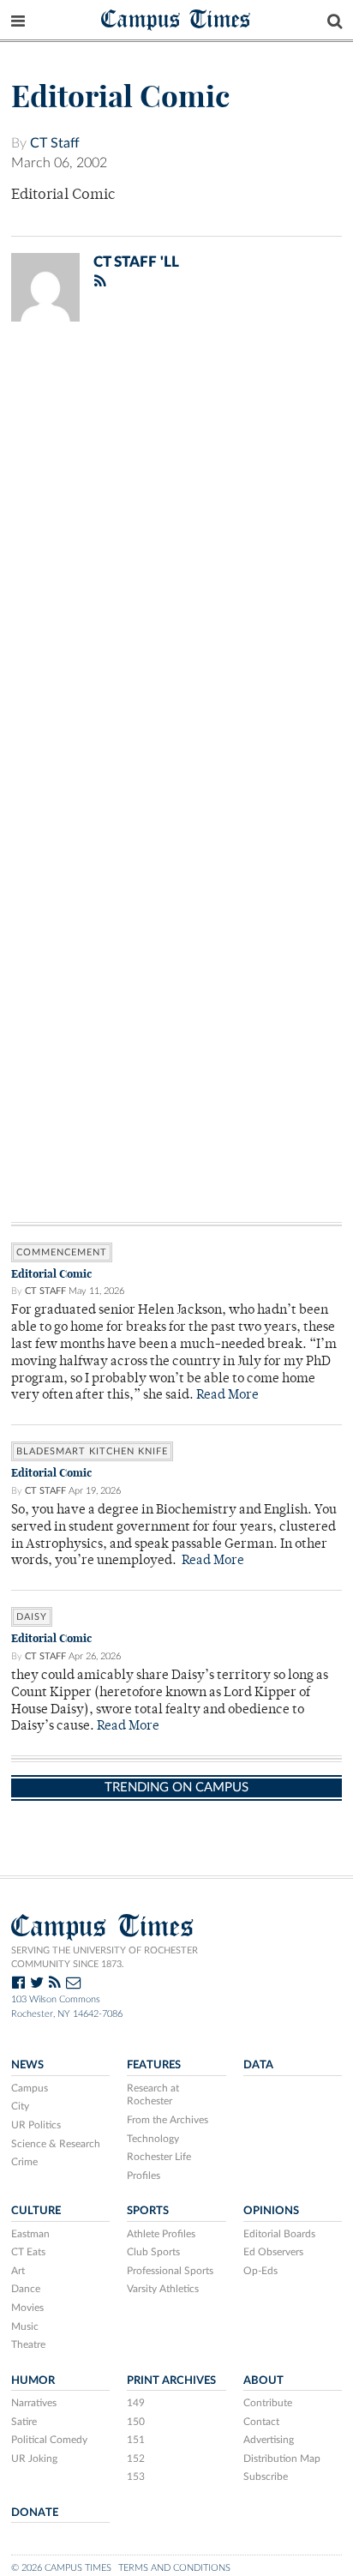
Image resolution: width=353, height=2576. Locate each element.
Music (25, 2326)
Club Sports (153, 2252)
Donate (35, 2513)
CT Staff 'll (136, 262)
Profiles (144, 2176)
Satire (24, 2422)
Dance (26, 2289)
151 (136, 2440)
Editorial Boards (279, 2234)
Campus (30, 2088)
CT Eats (28, 2252)
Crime (24, 2162)
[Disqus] (176, 558)
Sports (148, 2211)
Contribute (268, 2403)
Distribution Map (282, 2459)
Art (18, 2271)
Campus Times (176, 18)
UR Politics (36, 2125)
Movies (27, 2308)
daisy (32, 1617)
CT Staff (55, 143)
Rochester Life (159, 2157)
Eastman (30, 2234)
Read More (227, 1396)
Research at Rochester (153, 2095)
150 (136, 2422)
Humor (33, 2380)
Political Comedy (49, 2440)
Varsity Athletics (163, 2289)
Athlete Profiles (161, 2234)
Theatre (28, 2344)
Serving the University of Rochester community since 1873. (105, 1958)
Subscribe (266, 2477)
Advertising (269, 2440)
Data (258, 2065)
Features (154, 2065)
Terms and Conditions (174, 2568)
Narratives (34, 2403)
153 (136, 2477)
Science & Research (56, 2144)
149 (136, 2403)
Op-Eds (260, 2271)
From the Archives (168, 2120)
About (263, 2380)
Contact (261, 2422)
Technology (153, 2139)
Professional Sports (170, 2271)
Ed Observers (273, 2252)
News (27, 2065)
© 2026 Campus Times (61, 2568)
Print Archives (171, 2380)
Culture (36, 2211)
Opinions (271, 2211)
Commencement (62, 1252)
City (20, 2106)
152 (136, 2459)
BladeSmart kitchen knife (92, 1451)
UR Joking (34, 2459)
